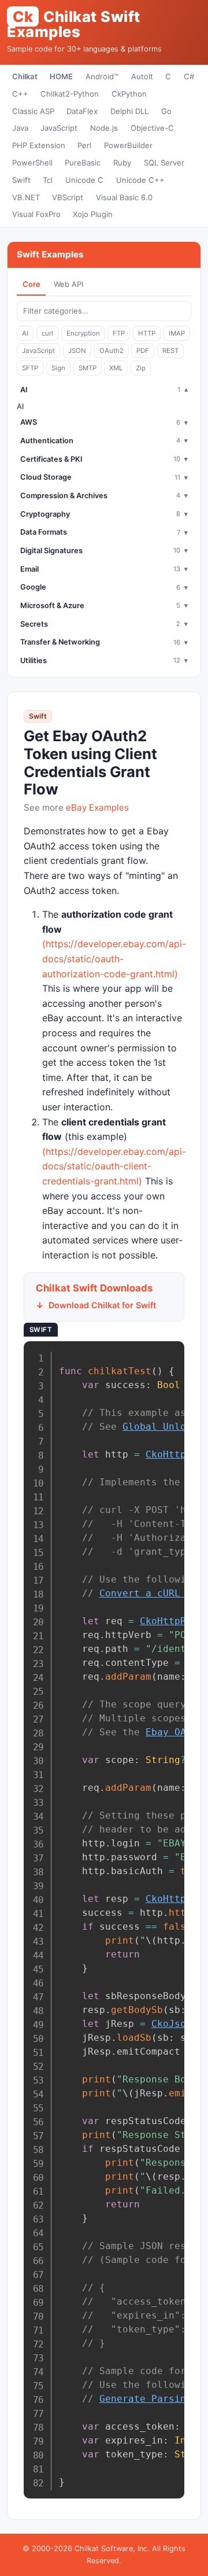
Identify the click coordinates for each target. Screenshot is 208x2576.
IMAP (177, 333)
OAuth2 (112, 351)
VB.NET (26, 197)
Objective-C (152, 128)
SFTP (30, 368)
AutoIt (142, 76)
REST (170, 351)
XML (116, 368)
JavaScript (59, 128)
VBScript (68, 197)
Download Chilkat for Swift (102, 1305)
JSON (77, 351)
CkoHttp (166, 1454)
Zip (141, 368)
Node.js (104, 128)
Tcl (48, 180)
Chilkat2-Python (70, 94)
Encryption (83, 333)
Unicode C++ (140, 180)
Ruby (122, 163)
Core (31, 284)
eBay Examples (97, 807)
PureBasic (83, 163)
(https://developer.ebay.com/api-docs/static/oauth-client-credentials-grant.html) (114, 1166)
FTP (119, 333)
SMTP (88, 368)
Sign (58, 368)
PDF (143, 351)
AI (25, 333)
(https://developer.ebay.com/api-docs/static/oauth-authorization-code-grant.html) (114, 958)
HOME (61, 76)
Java (20, 128)
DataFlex (82, 111)
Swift (21, 180)
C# (189, 76)
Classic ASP (33, 111)
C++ (20, 94)
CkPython (129, 94)
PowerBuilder (128, 145)
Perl (84, 145)
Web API (68, 284)
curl (47, 333)
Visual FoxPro (36, 214)
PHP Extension (39, 145)
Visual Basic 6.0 (124, 197)
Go (166, 111)
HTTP (147, 333)
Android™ (102, 76)
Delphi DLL (129, 111)
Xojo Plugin (93, 214)
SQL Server (164, 163)
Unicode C (84, 180)
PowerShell (32, 163)
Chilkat (25, 76)
